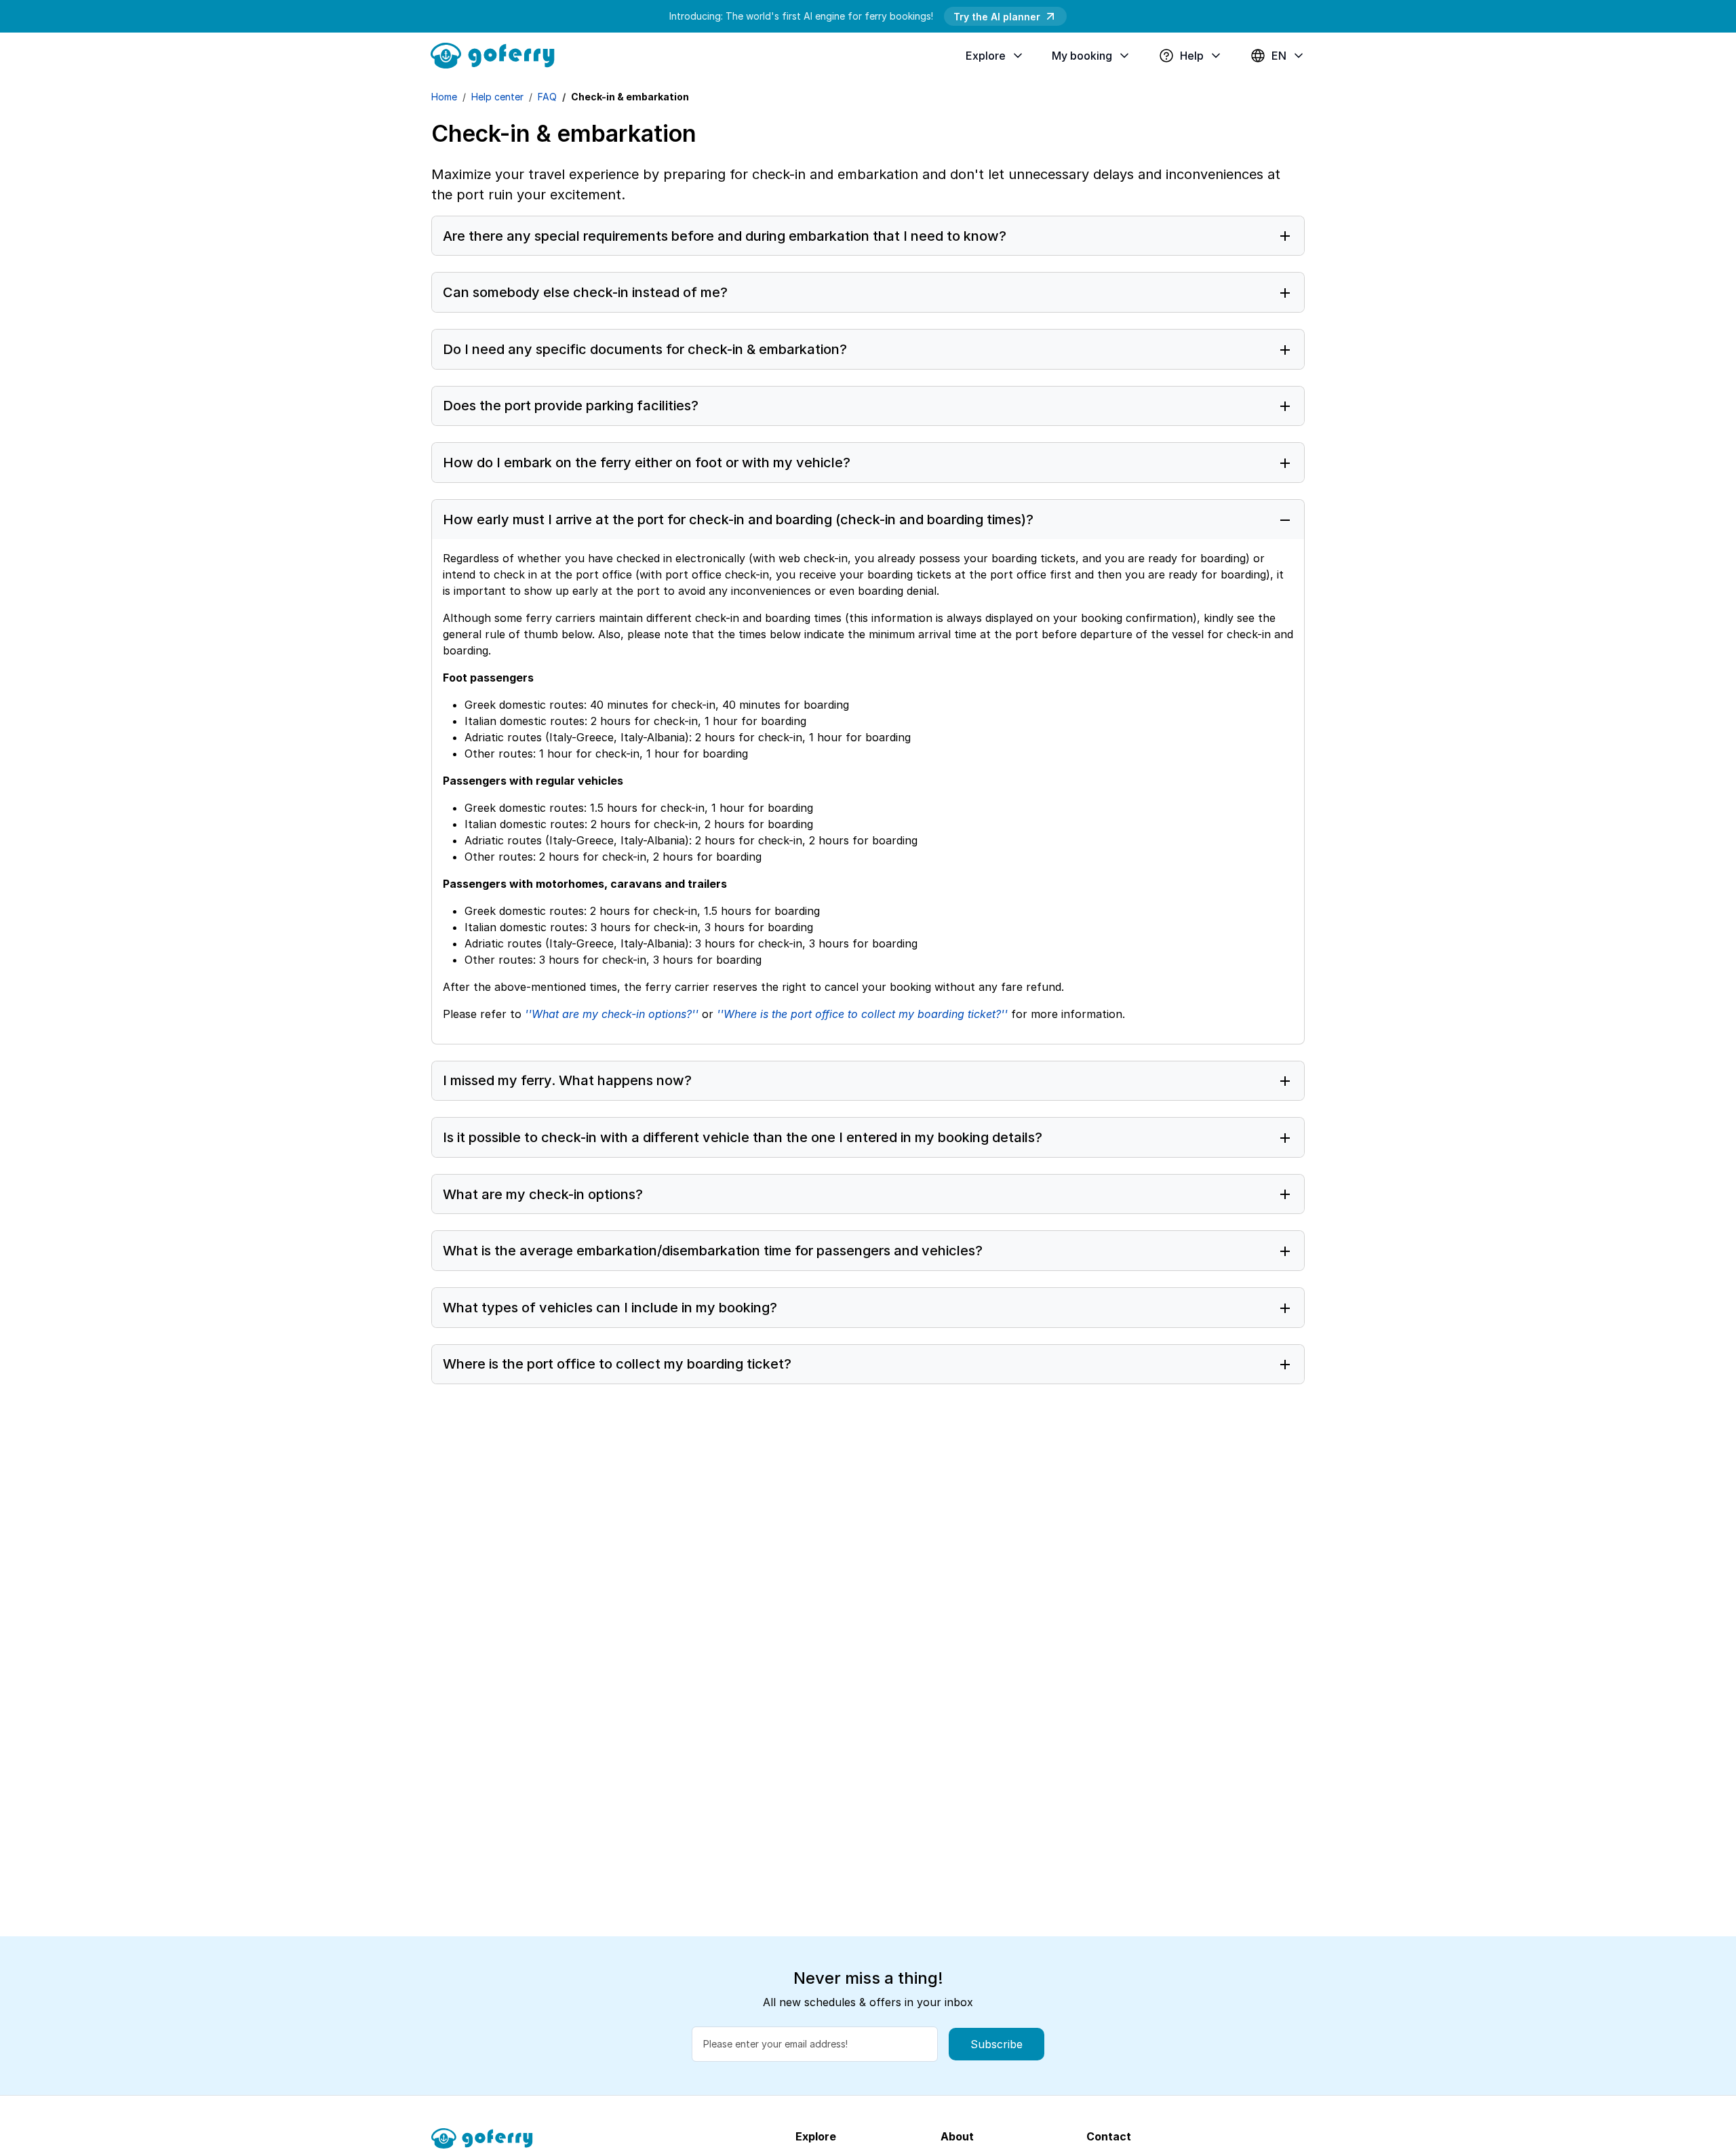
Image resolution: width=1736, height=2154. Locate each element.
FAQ (547, 97)
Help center (497, 97)
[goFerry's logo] (498, 54)
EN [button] (1279, 56)
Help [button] (1192, 56)
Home (444, 97)
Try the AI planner (997, 17)
